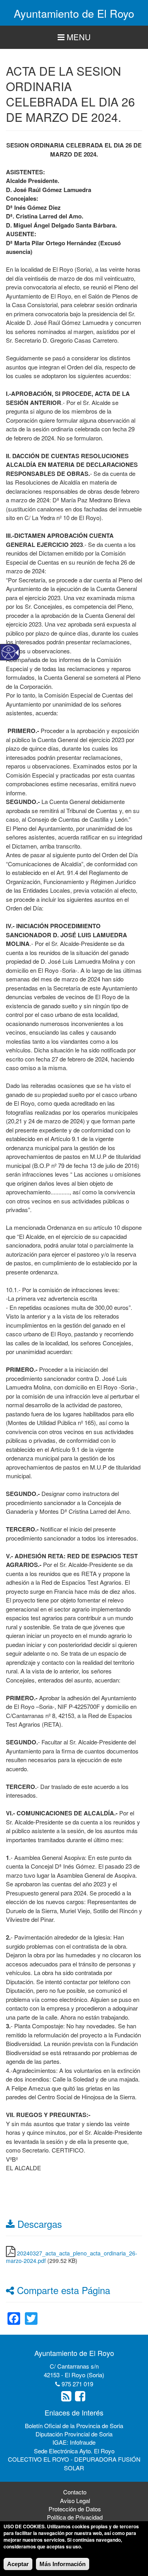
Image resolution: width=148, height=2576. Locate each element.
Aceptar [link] (18, 2564)
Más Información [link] (63, 2564)
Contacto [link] (75, 2492)
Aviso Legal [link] (75, 2500)
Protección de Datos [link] (75, 2509)
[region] (74, 37)
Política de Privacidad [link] (75, 2517)
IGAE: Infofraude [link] (74, 2442)
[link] (14, 2314)
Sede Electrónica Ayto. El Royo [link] (74, 2451)
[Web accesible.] (8, 652)
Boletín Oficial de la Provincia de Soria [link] (74, 2426)
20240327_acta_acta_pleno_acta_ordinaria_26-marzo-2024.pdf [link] (72, 2257)
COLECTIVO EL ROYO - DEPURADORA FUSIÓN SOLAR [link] (74, 2463)
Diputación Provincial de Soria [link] (74, 2434)
